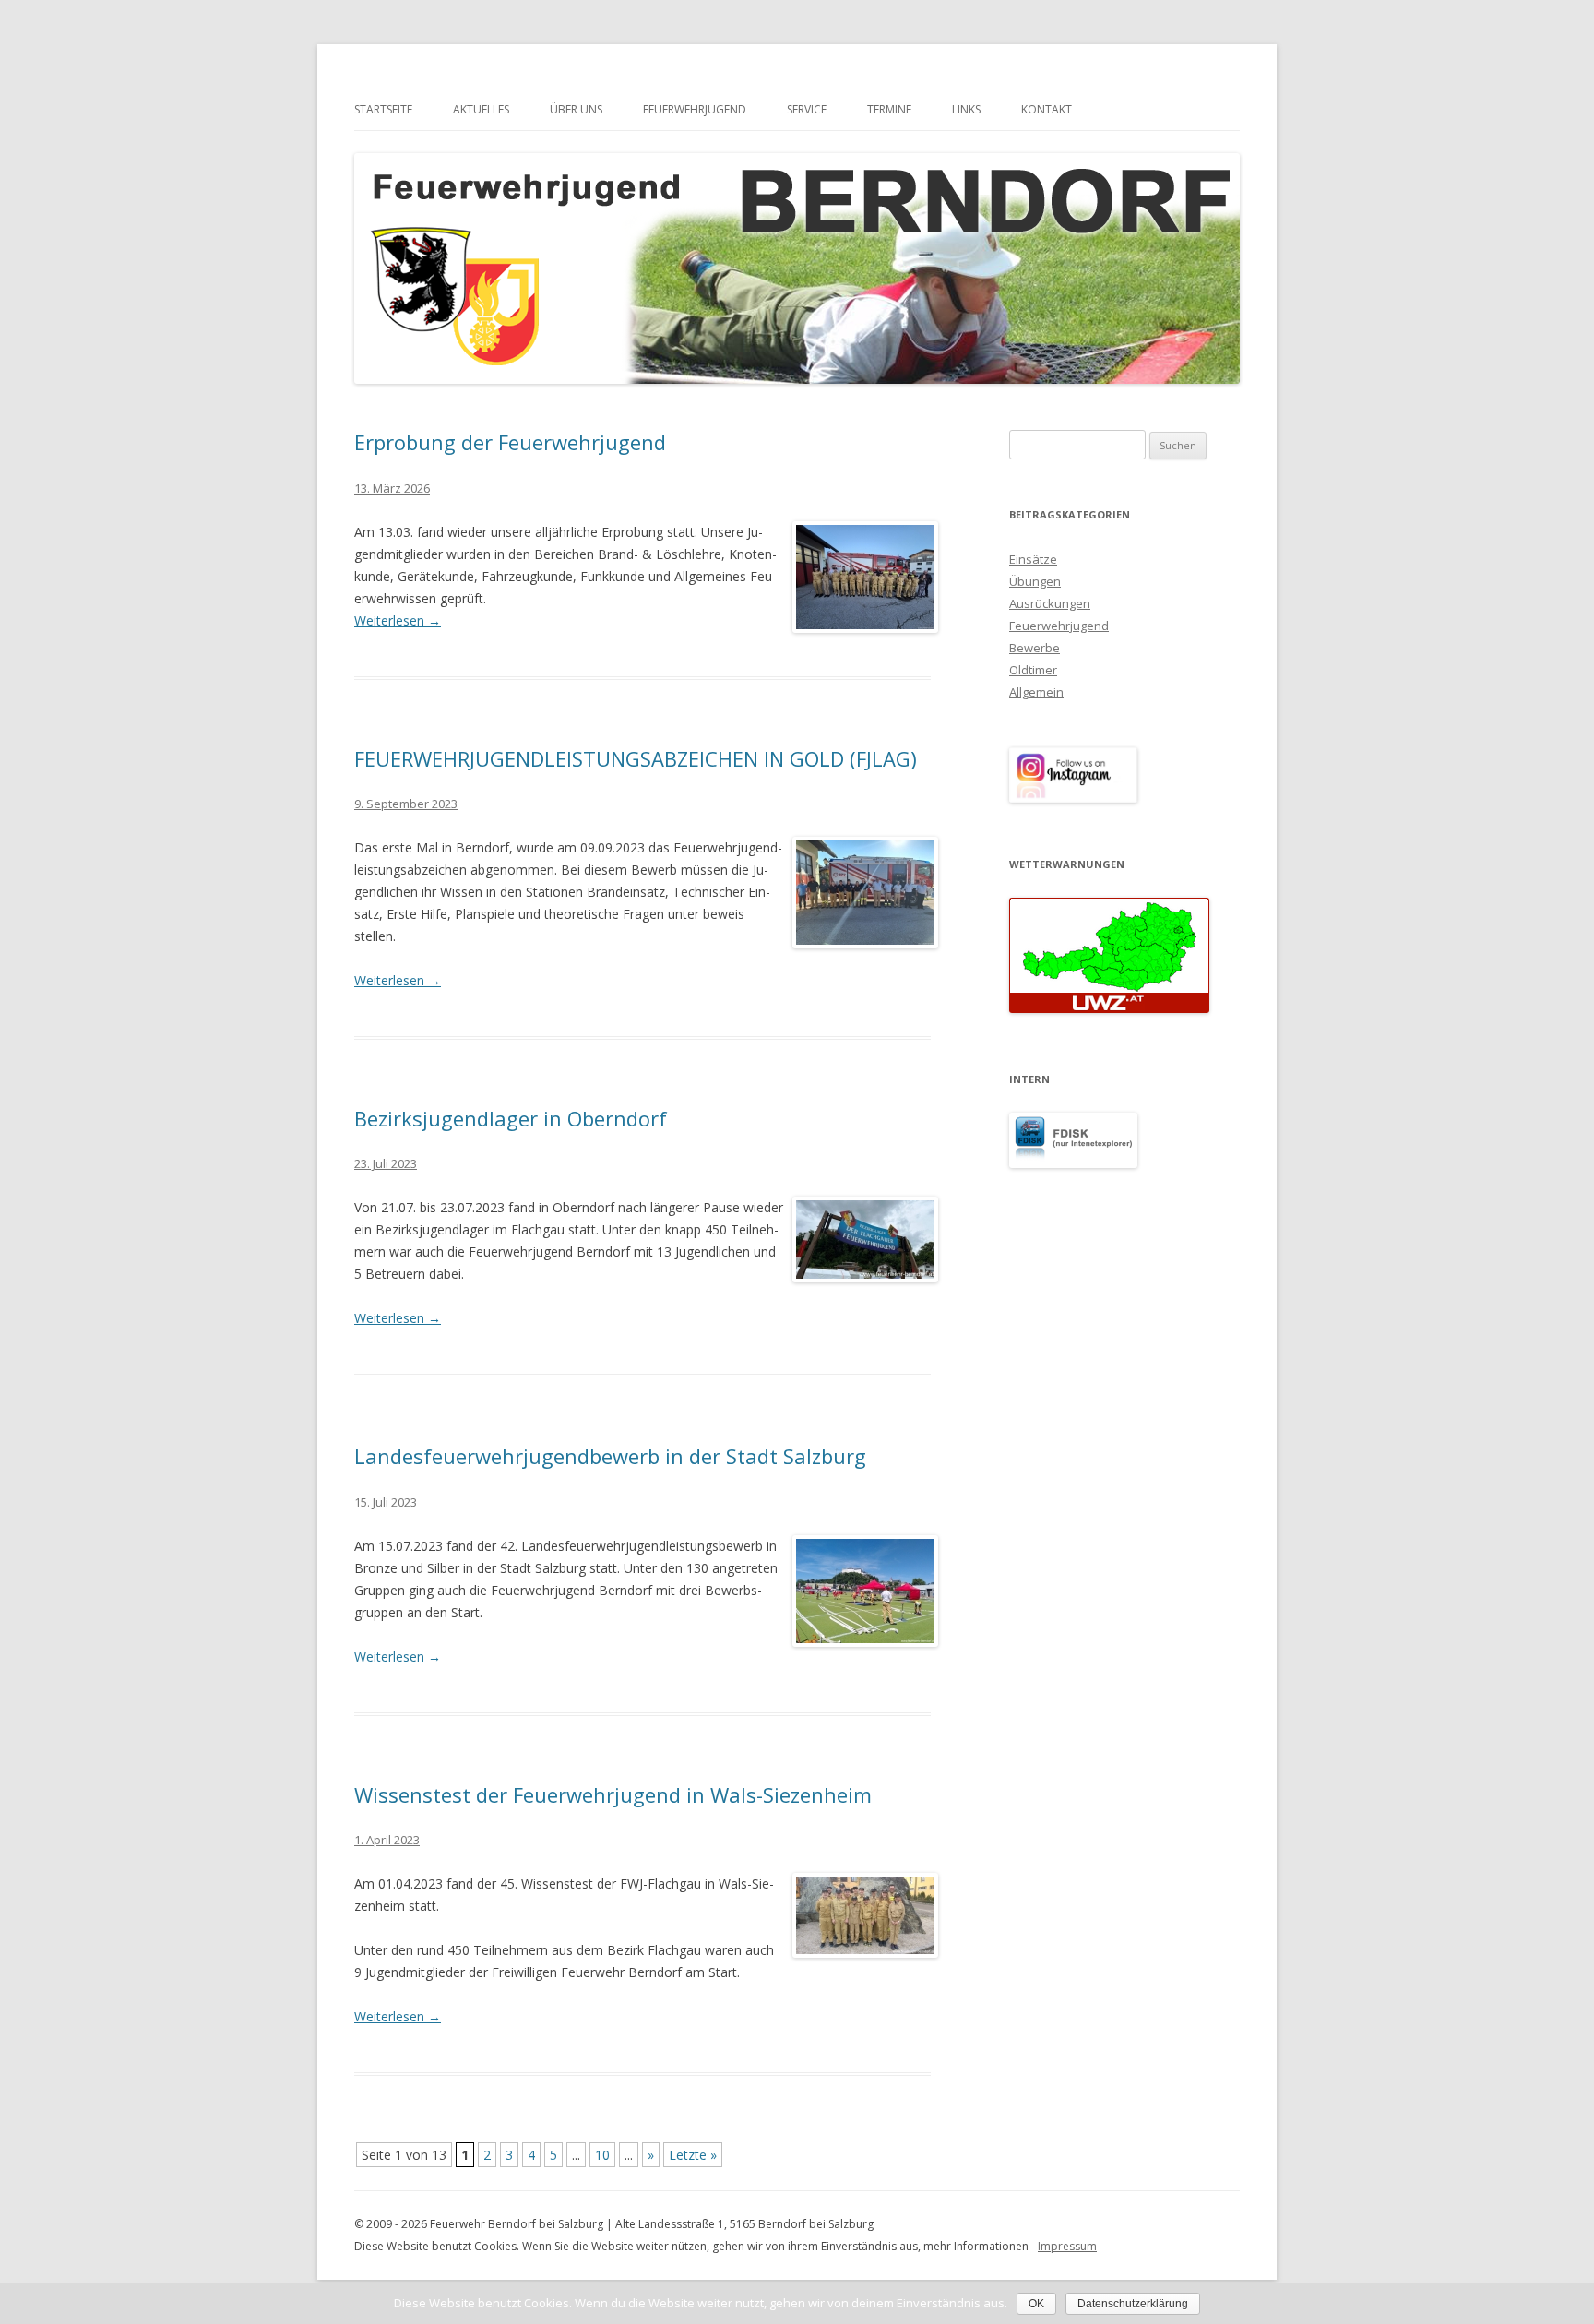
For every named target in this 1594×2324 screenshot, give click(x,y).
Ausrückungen (1050, 603)
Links (966, 109)
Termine (889, 109)
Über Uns (576, 109)
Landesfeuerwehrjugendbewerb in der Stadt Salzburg (610, 1456)
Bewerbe (1035, 648)
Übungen (1035, 581)
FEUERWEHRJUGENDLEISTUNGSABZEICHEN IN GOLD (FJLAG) (636, 758)
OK (1036, 2304)
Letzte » (693, 2155)
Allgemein (1036, 692)
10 (602, 2155)
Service (807, 109)
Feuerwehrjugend (695, 109)
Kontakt (1047, 109)
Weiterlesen (398, 620)
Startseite (383, 109)
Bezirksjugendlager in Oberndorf (511, 1118)
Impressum (1067, 2246)
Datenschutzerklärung (1133, 2304)
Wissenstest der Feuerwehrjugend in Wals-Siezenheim (613, 1794)
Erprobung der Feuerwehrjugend (510, 442)
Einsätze (1033, 559)
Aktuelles (481, 109)
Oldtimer (1033, 670)
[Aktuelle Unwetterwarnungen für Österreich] (1109, 1008)
